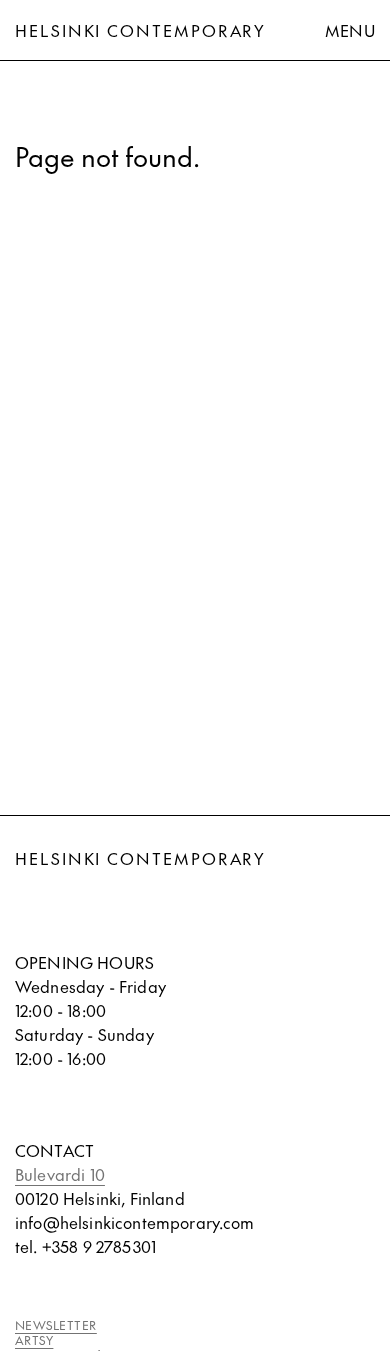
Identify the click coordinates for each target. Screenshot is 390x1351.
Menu (350, 30)
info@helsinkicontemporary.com (135, 1222)
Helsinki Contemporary (140, 30)
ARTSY (34, 1340)
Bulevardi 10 (60, 1174)
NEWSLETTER (56, 1325)
